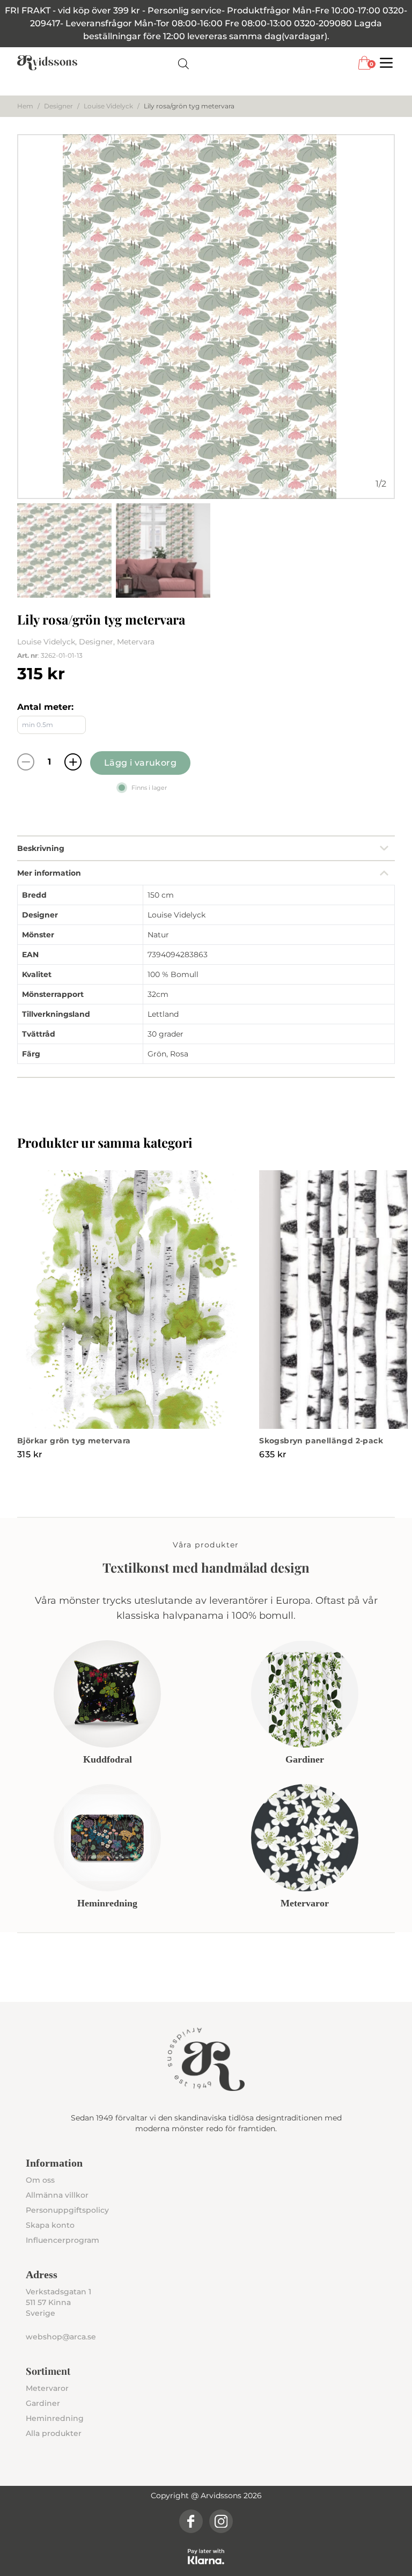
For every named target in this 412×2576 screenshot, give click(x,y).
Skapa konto (50, 2225)
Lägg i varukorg (140, 763)
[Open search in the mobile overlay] (183, 63)
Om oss (40, 2180)
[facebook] (191, 2521)
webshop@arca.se (61, 2337)
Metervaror (47, 2388)
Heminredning (55, 2418)
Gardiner (43, 2403)
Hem (25, 106)
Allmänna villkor (57, 2195)
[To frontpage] (47, 63)
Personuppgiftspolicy (67, 2210)
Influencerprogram (62, 2240)
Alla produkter (54, 2433)
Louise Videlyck (108, 106)
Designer (58, 106)
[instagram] (221, 2521)
